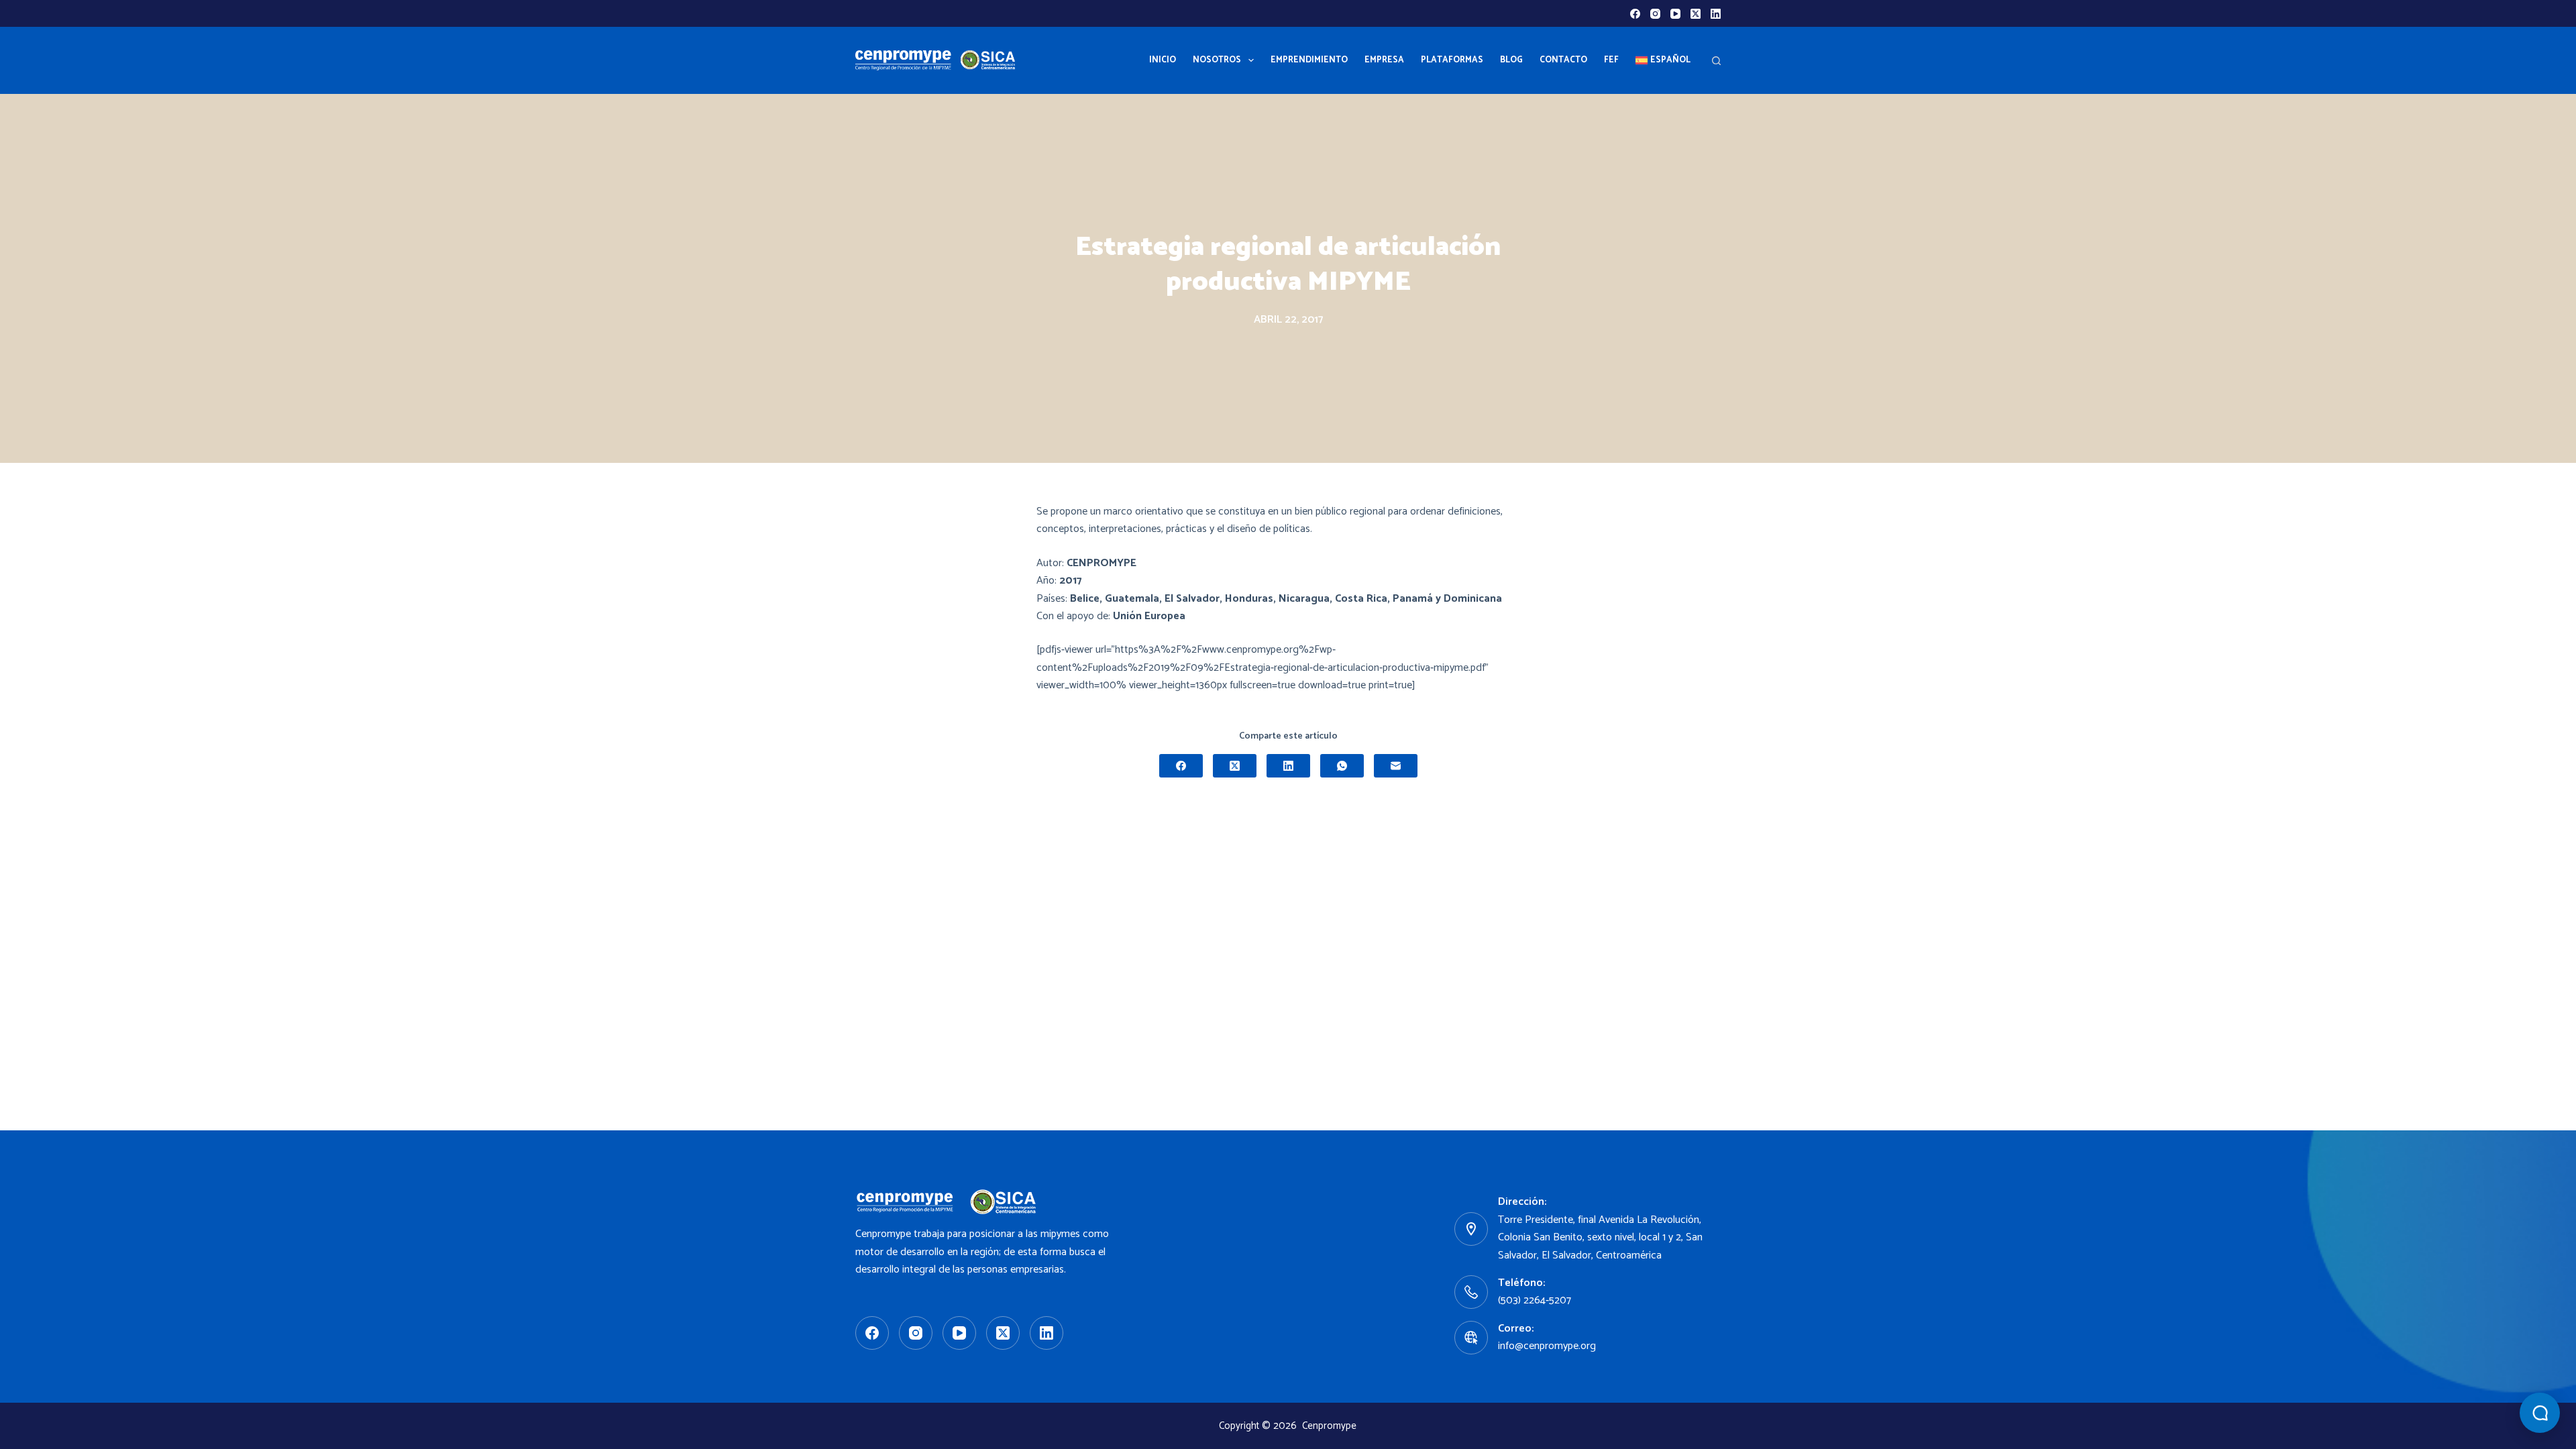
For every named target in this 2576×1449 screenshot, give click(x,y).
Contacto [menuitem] (1563, 60)
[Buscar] (1716, 61)
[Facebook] (1635, 14)
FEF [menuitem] (1611, 60)
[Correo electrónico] (1396, 766)
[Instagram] (1655, 14)
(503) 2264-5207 (1535, 1300)
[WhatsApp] (1342, 766)
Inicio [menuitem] (1163, 60)
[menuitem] (1663, 60)
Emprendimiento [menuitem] (1309, 60)
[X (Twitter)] (1696, 14)
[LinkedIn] (1716, 14)
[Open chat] (2540, 1413)
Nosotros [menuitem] (1217, 60)
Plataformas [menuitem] (1452, 60)
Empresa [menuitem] (1384, 60)
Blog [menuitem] (1511, 60)
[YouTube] (1675, 14)
